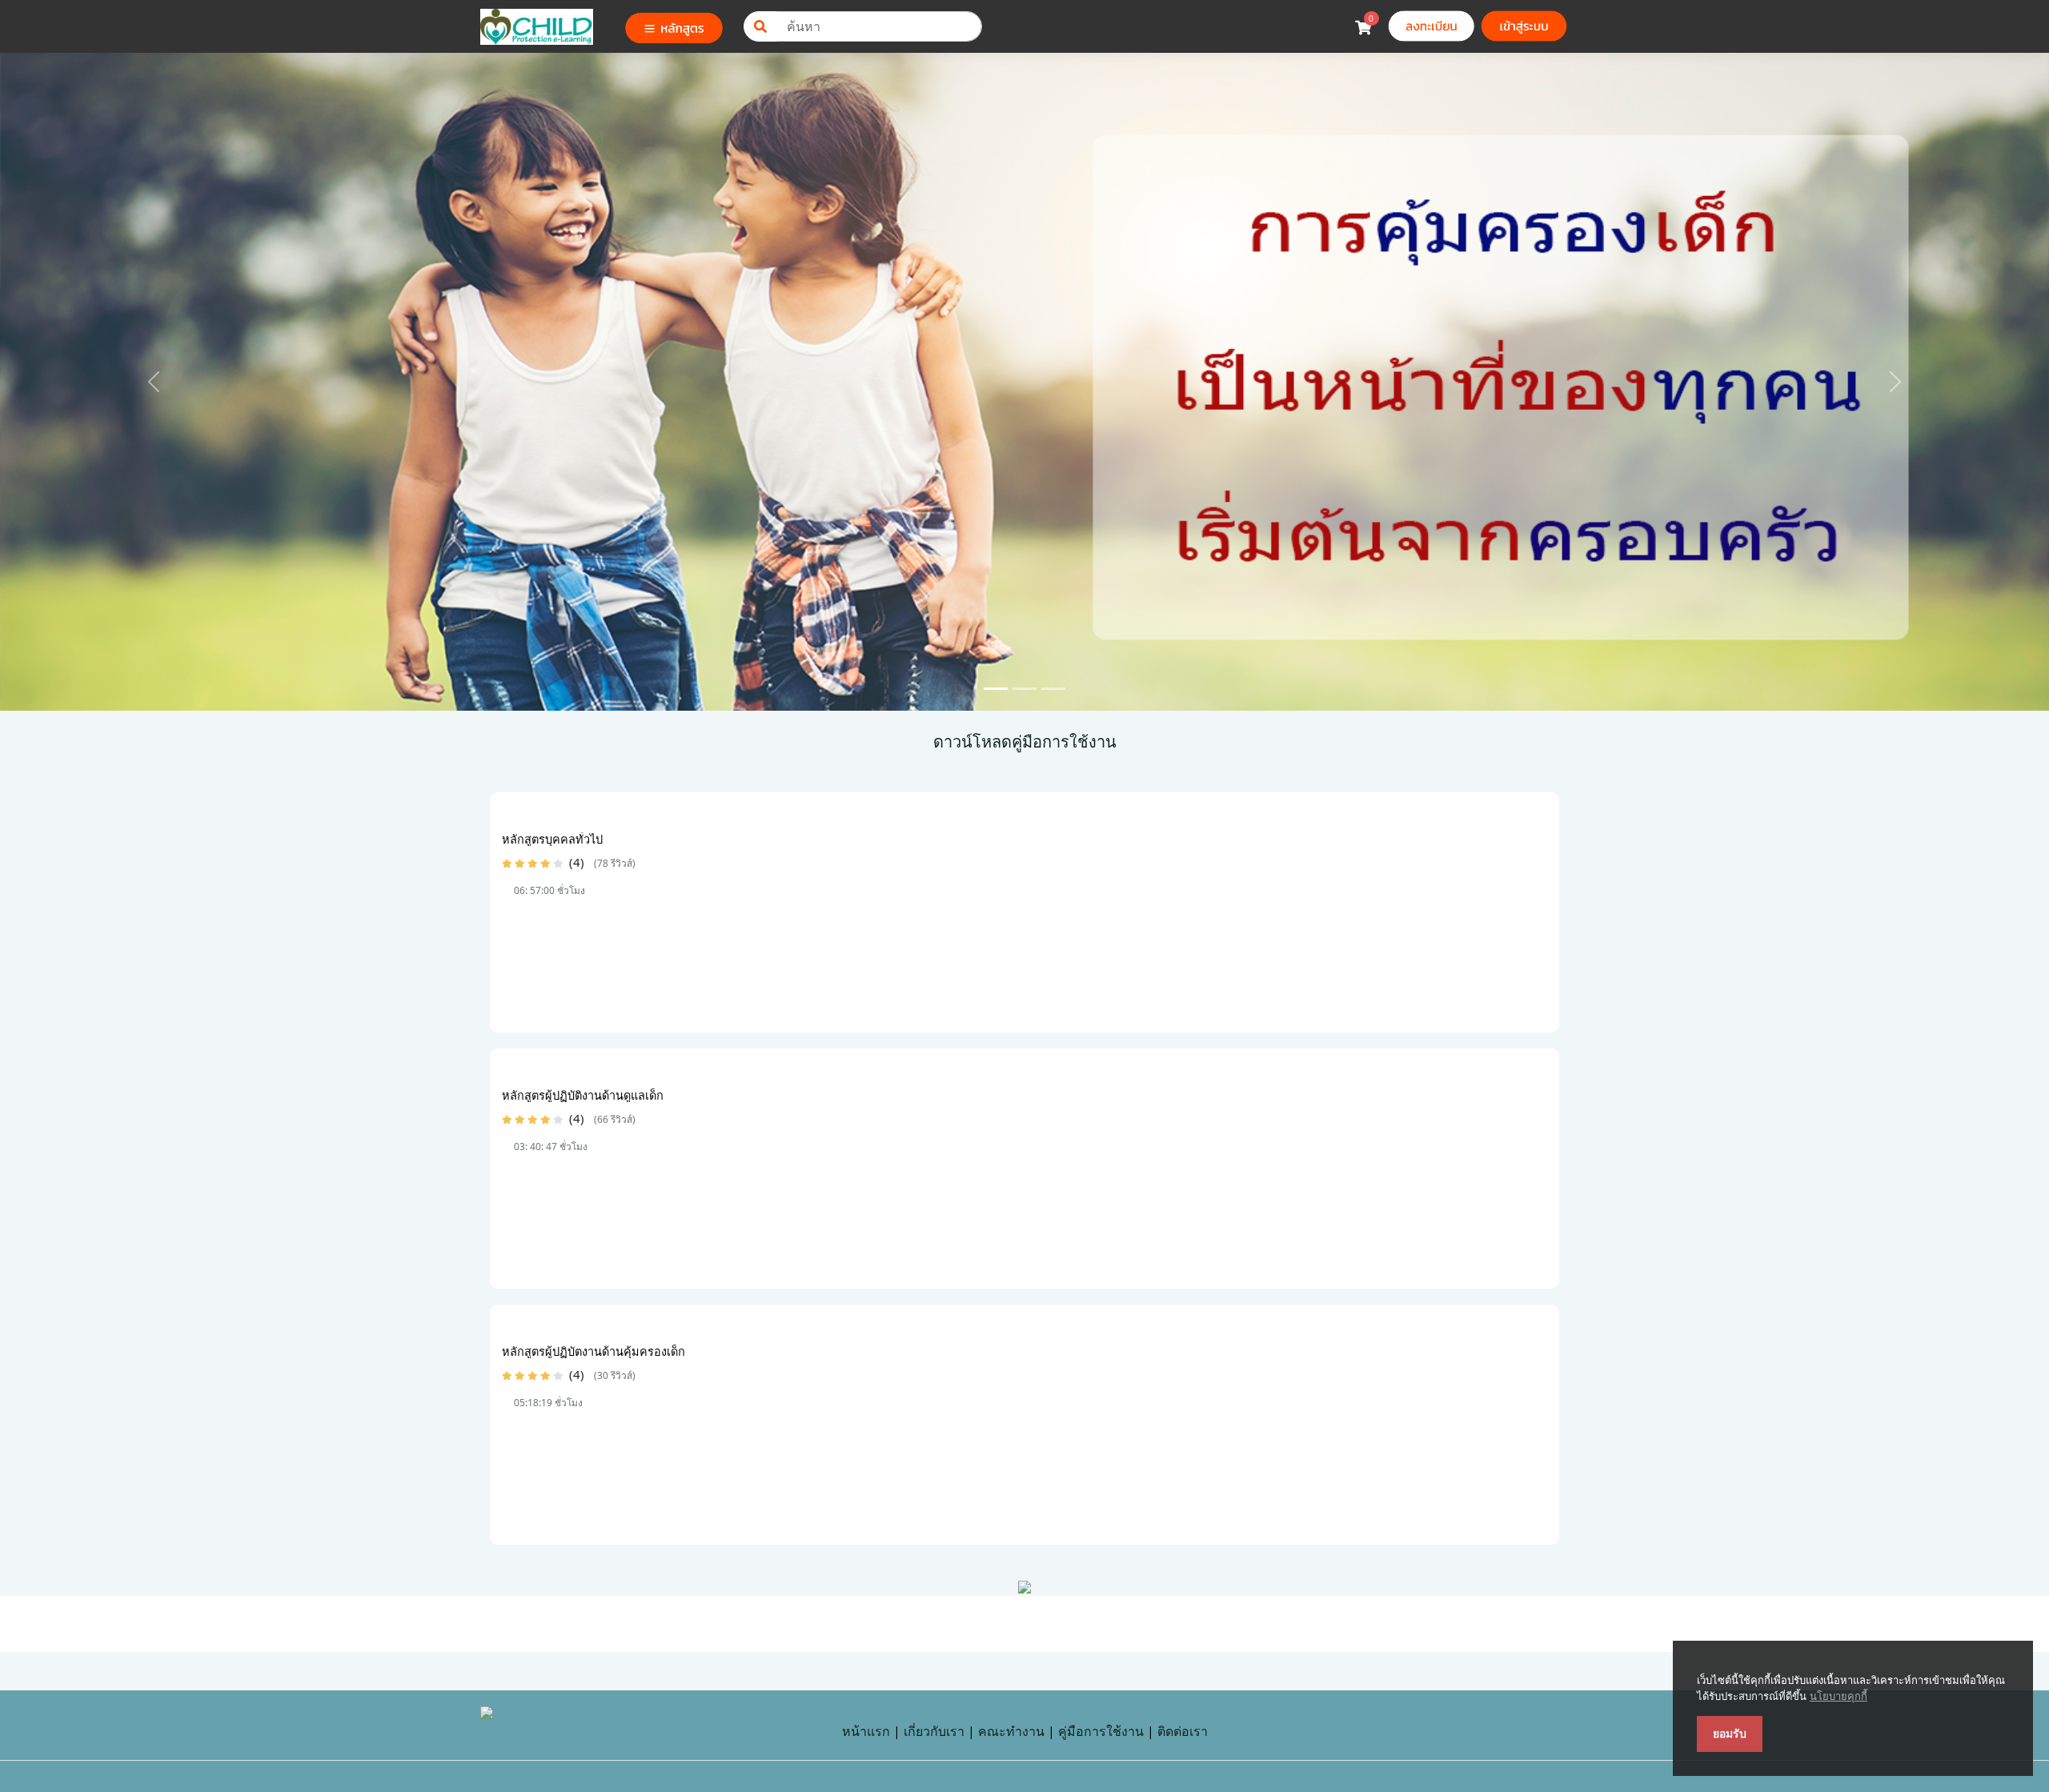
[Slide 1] (996, 689)
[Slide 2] (1024, 689)
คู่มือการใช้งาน (1101, 1731)
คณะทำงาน (1011, 1731)
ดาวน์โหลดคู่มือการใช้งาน (1025, 742)
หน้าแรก (866, 1731)
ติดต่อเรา (1183, 1731)
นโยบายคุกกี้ (1838, 1696)
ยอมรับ (1730, 1734)
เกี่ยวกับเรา (934, 1731)
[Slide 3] (1053, 689)
